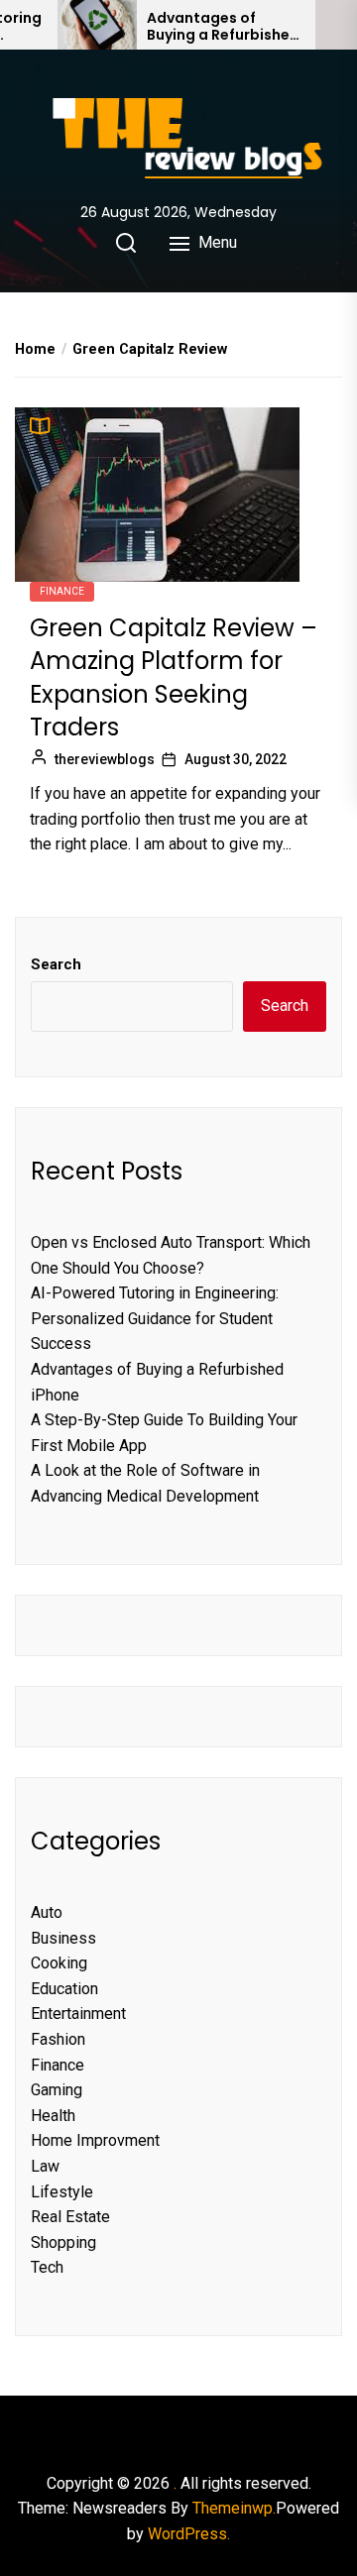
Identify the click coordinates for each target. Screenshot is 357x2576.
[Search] (126, 243)
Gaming (57, 2090)
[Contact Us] (238, 2428)
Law (45, 2166)
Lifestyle (62, 2192)
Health (53, 2116)
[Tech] (218, 2428)
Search (56, 964)
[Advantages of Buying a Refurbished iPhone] (97, 25)
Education (64, 1989)
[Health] (178, 2428)
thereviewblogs (105, 759)
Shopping (63, 2242)
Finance (62, 591)
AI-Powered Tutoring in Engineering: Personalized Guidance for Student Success (155, 1318)
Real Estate (70, 2217)
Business (63, 1938)
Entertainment (78, 2014)
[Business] (119, 2428)
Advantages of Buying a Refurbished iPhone (223, 27)
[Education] (139, 2428)
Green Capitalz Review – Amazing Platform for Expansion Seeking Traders (174, 678)
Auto (47, 1912)
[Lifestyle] (198, 2428)
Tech (47, 2267)
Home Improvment (95, 2140)
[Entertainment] (159, 2428)
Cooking (59, 1963)
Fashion (58, 2039)
